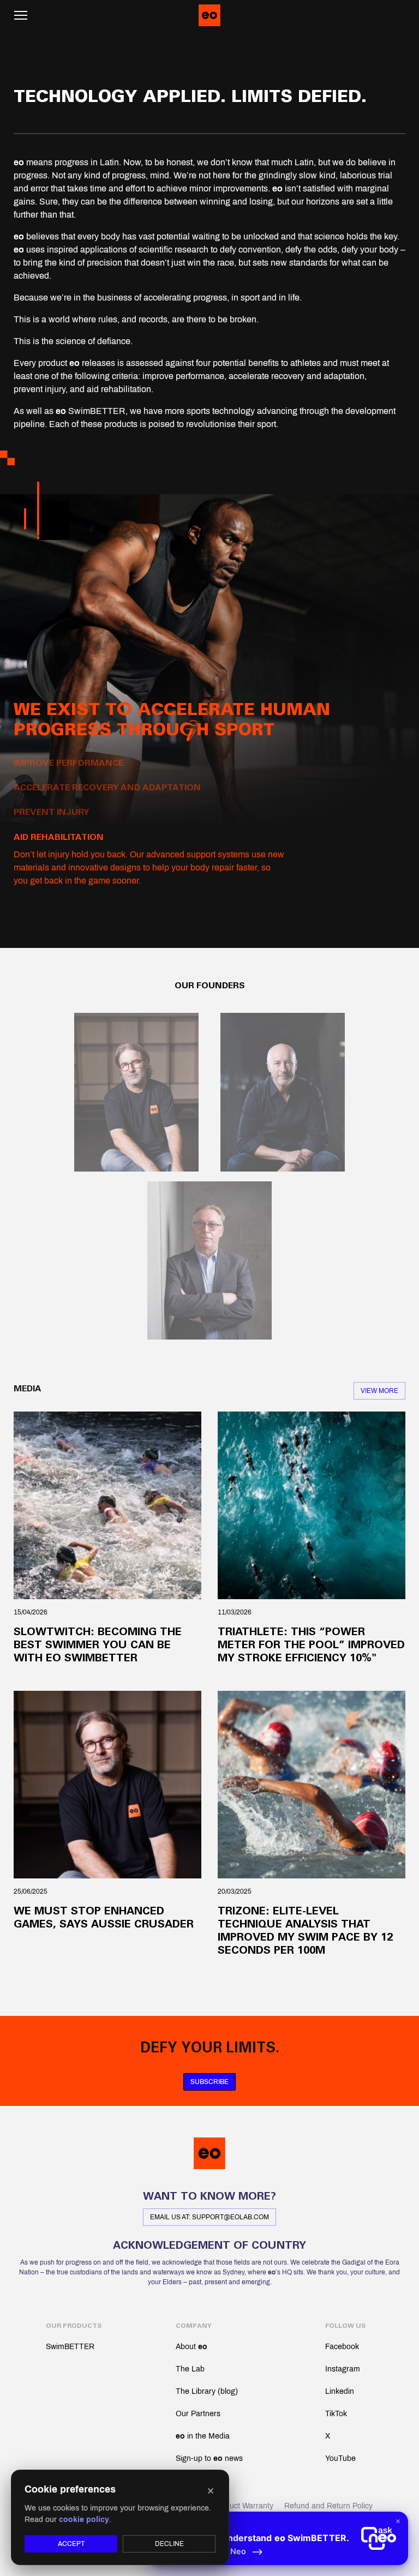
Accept (71, 2544)
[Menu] (21, 15)
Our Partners (198, 2414)
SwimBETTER (70, 2347)
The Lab (190, 2369)
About (191, 2347)
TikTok (336, 2414)
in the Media (203, 2436)
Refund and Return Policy (328, 2506)
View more (379, 1391)
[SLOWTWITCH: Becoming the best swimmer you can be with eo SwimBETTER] (107, 1505)
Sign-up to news (209, 2458)
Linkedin (340, 2391)
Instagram (343, 2369)
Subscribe (209, 2082)
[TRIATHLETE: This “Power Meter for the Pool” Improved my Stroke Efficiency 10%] (312, 1505)
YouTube (340, 2458)
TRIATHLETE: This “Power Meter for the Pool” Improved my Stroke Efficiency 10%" (311, 1645)
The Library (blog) (207, 2391)
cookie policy (84, 2520)
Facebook (342, 2347)
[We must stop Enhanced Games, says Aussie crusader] (107, 1785)
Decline (169, 2544)
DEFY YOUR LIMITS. (210, 2048)
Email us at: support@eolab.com (209, 2217)
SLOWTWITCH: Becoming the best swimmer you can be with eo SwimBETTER (98, 1645)
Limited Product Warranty (230, 2506)
